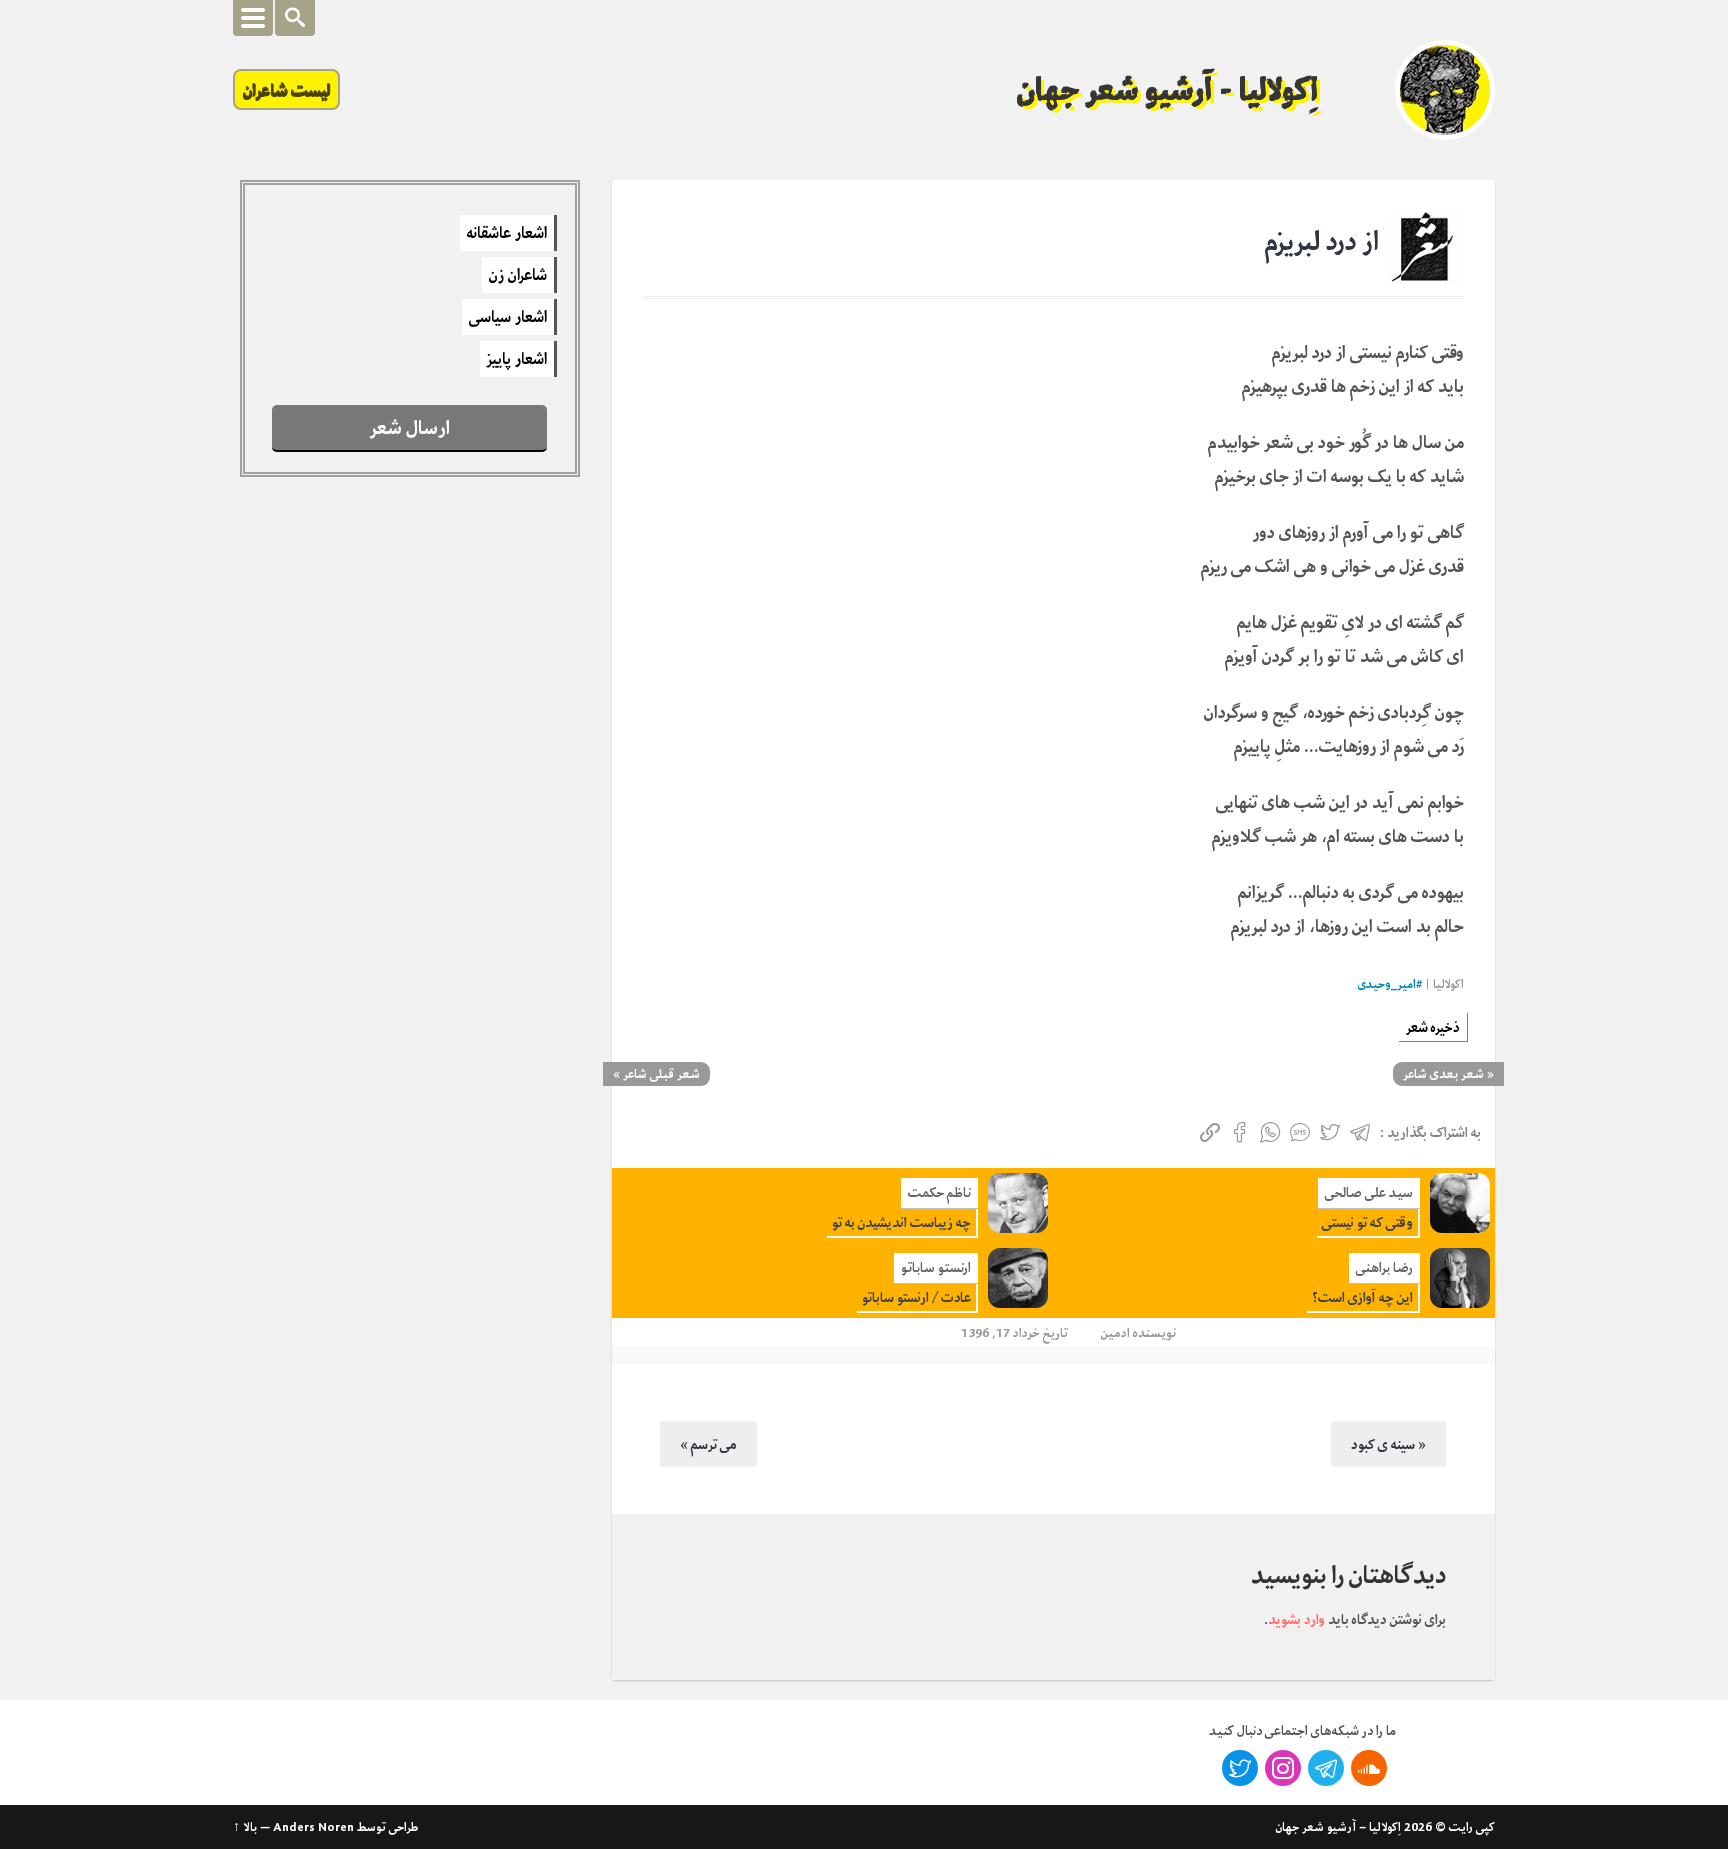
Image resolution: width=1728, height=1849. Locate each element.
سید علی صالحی (1369, 1192)
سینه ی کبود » (1388, 1444)
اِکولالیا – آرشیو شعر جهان (1338, 1827)
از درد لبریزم (1322, 241)
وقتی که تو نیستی (1367, 1222)
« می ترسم (708, 1444)
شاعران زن (518, 275)
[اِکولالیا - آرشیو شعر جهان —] (1445, 90)
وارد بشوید (1296, 1619)
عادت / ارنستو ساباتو (916, 1297)
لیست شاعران (286, 89)
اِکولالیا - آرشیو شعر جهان (1168, 90)
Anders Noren (313, 1827)
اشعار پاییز (517, 359)
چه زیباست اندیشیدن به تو (901, 1222)
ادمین (1115, 1332)
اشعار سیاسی (508, 317)
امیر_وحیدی (1387, 984)
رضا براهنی (1384, 1267)
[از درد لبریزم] (1426, 248)
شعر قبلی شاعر (661, 1074)
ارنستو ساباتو (936, 1267)
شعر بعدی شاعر (1443, 1074)
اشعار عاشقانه (507, 233)
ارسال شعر (410, 427)
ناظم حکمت (939, 1192)
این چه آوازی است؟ (1362, 1297)
